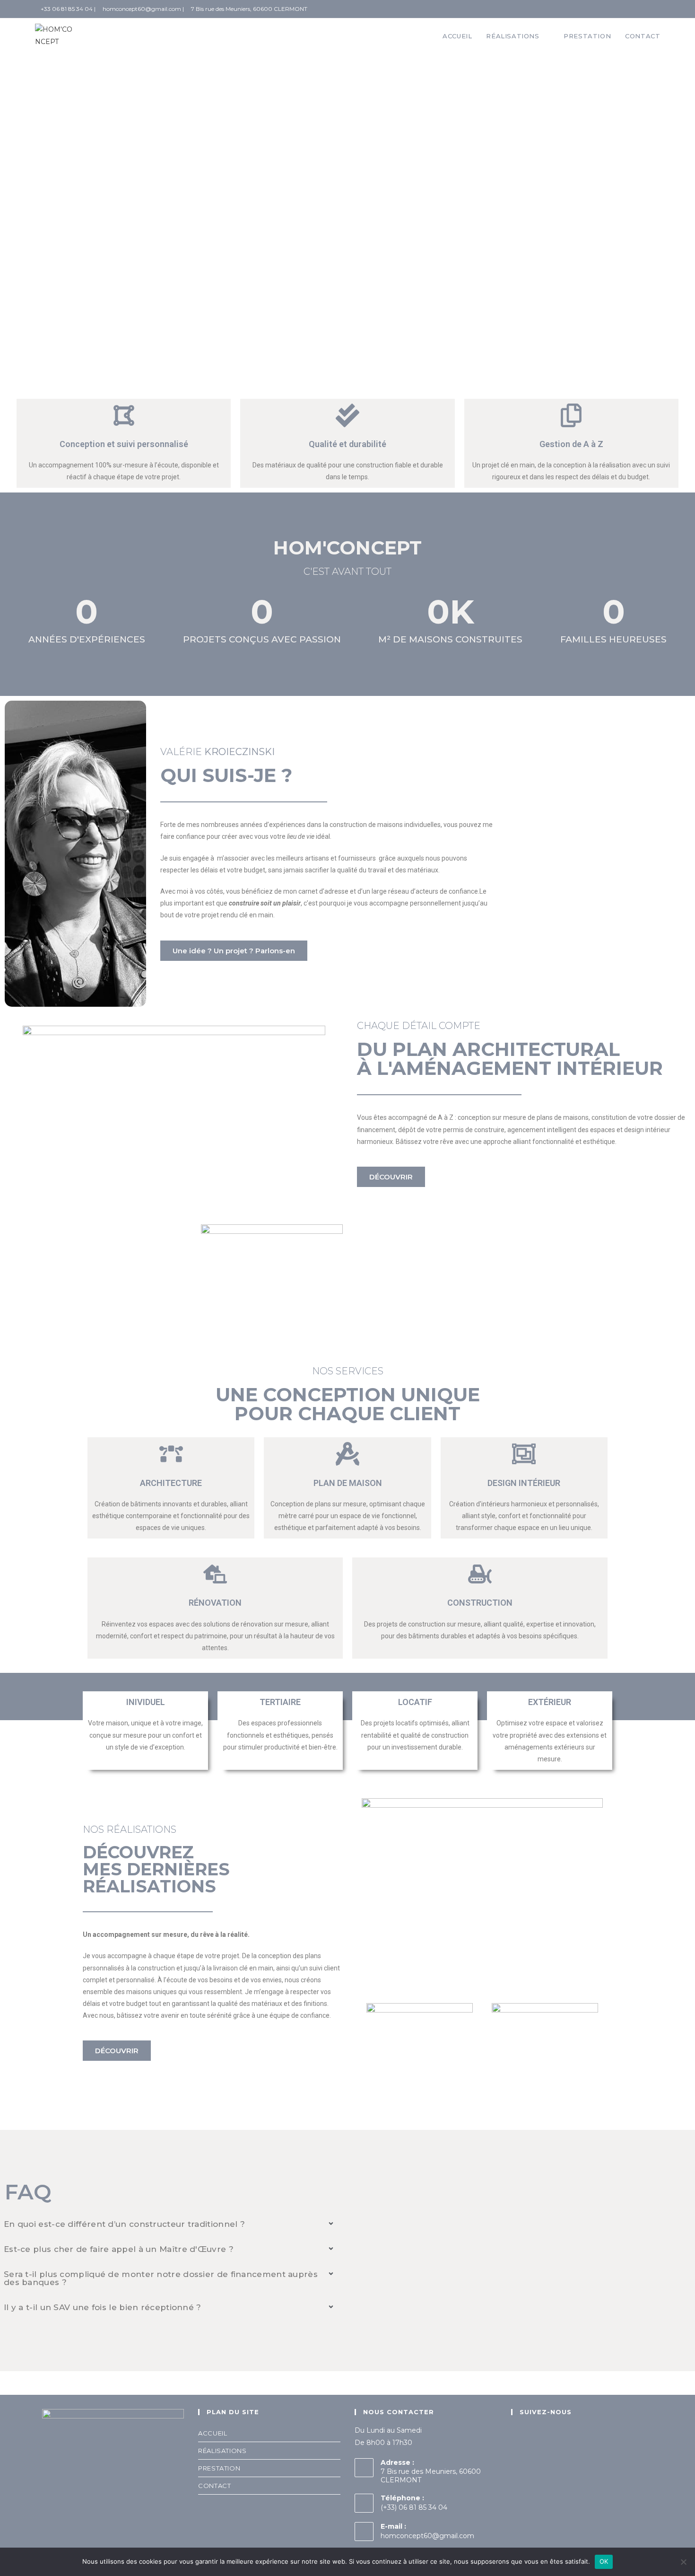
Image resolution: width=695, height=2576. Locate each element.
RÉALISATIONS (222, 2451)
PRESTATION (219, 2468)
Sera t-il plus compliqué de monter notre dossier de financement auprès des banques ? (161, 2278)
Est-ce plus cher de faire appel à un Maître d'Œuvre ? (119, 2249)
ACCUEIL (213, 2433)
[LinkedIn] (536, 2437)
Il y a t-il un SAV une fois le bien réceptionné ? (103, 2307)
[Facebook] (519, 2437)
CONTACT (214, 2486)
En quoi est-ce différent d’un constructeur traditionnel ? (124, 2224)
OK (604, 2561)
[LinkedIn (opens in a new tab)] (655, 9)
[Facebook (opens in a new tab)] (643, 9)
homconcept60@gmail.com (427, 2536)
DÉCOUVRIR (68, 264)
